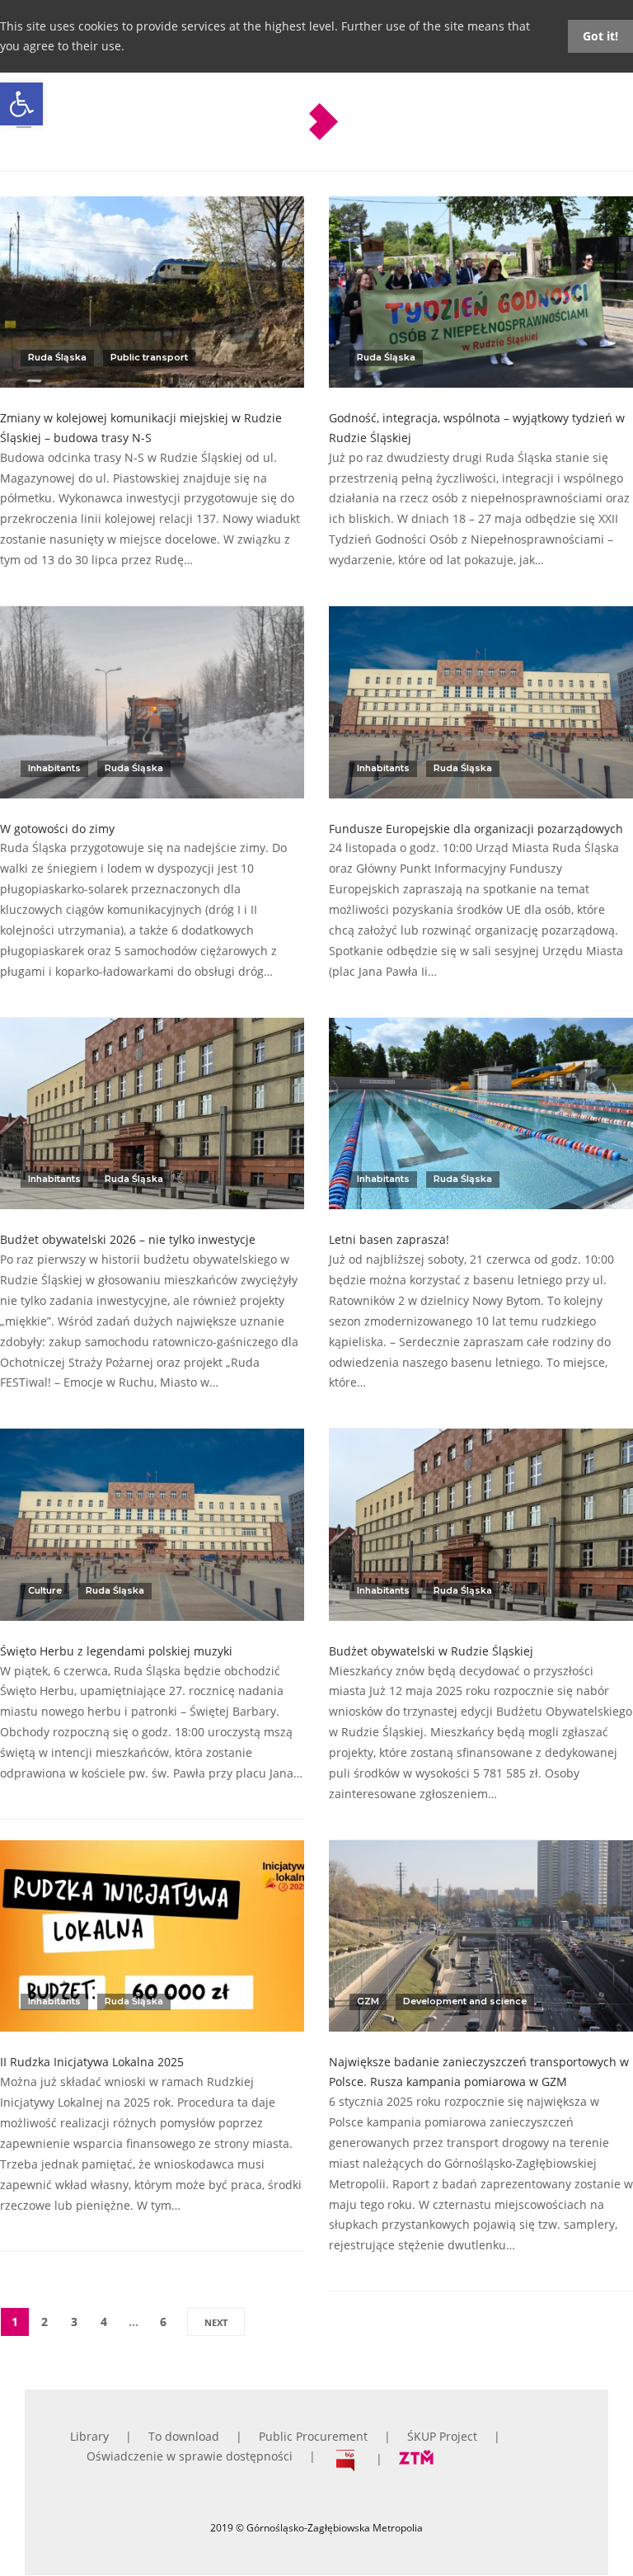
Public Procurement (313, 2436)
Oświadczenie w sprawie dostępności (190, 2456)
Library (89, 2436)
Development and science (465, 2001)
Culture (45, 1590)
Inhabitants (54, 768)
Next (216, 2322)
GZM (368, 2001)
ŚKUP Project (442, 2436)
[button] (21, 104)
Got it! (600, 36)
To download (184, 2436)
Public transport (149, 357)
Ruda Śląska (57, 357)
